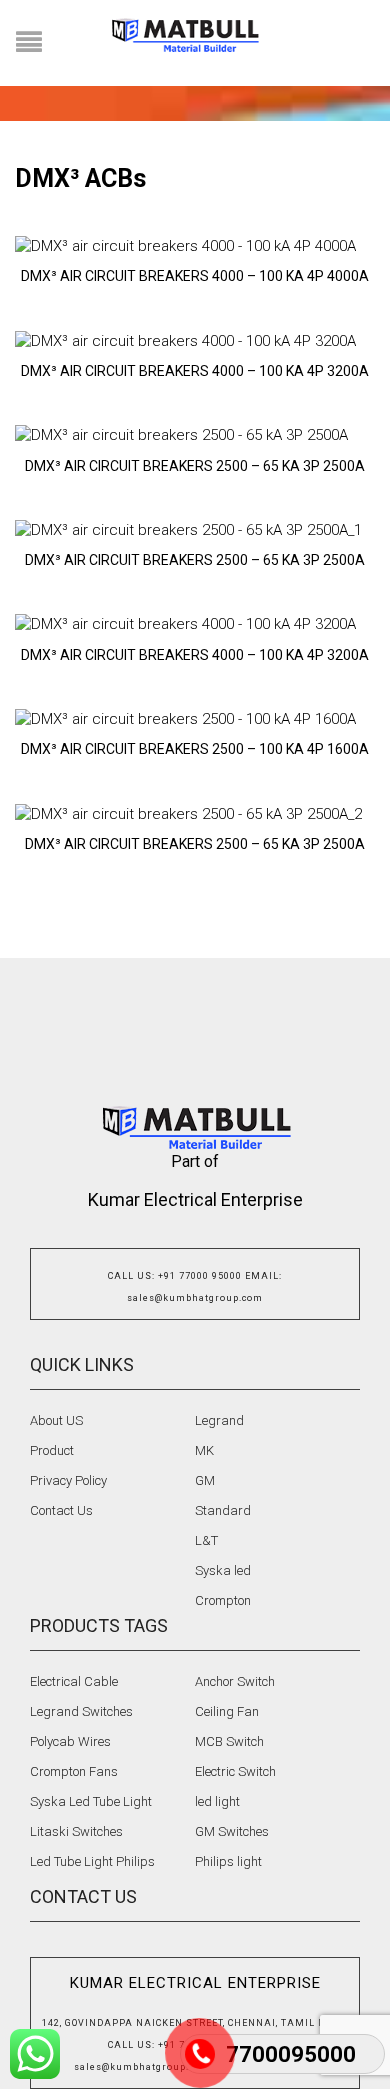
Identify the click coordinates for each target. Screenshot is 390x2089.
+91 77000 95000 (200, 1276)
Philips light (228, 1861)
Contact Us (61, 1510)
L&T (206, 1540)
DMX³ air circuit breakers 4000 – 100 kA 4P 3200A (195, 371)
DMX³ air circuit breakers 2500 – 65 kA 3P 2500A (195, 466)
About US (56, 1420)
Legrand (219, 1420)
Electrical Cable (74, 1681)
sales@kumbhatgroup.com (195, 1298)
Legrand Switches (81, 1711)
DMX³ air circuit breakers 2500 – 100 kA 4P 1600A (195, 749)
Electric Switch (235, 1771)
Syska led (223, 1570)
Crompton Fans (74, 1771)
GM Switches (232, 1831)
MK (204, 1450)
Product (52, 1450)
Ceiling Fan (227, 1711)
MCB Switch (229, 1741)
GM (205, 1480)
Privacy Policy (68, 1480)
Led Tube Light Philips (92, 1861)
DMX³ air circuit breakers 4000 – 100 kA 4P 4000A (195, 276)
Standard (223, 1510)
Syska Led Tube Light (91, 1801)
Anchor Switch (235, 1681)
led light (217, 1801)
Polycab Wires (70, 1741)
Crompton (223, 1600)
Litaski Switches (76, 1831)
